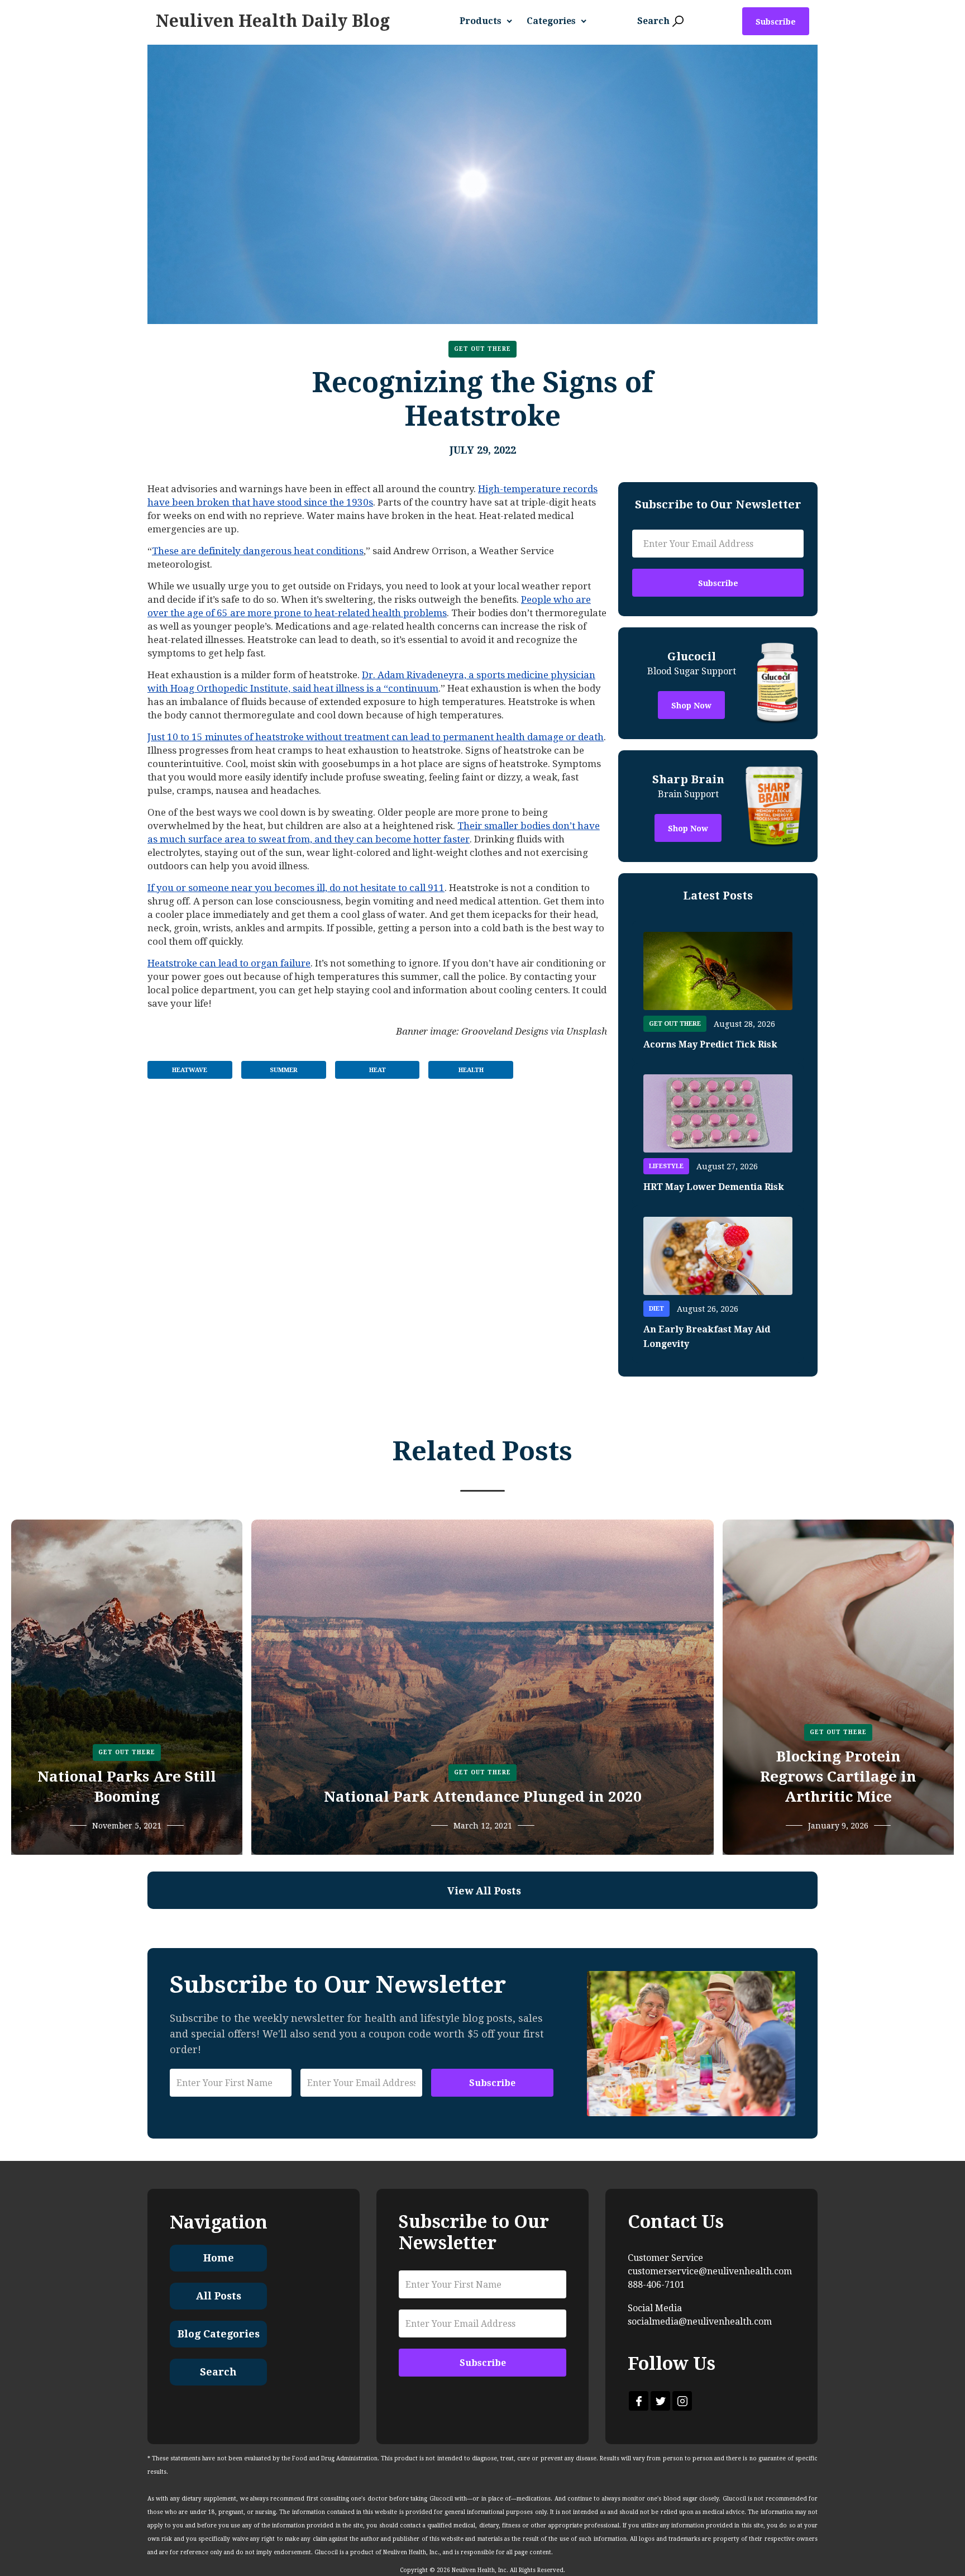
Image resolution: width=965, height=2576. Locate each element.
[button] (490, 21)
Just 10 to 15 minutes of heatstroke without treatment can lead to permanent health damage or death (376, 737)
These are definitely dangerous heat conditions (258, 551)
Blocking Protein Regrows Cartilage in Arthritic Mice (838, 1777)
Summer (284, 1070)
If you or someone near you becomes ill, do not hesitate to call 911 (296, 888)
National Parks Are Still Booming (127, 1787)
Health (471, 1070)
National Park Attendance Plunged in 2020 (483, 1797)
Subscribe (776, 22)
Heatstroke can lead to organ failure (229, 963)
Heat (378, 1070)
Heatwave (190, 1070)
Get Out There (482, 349)
